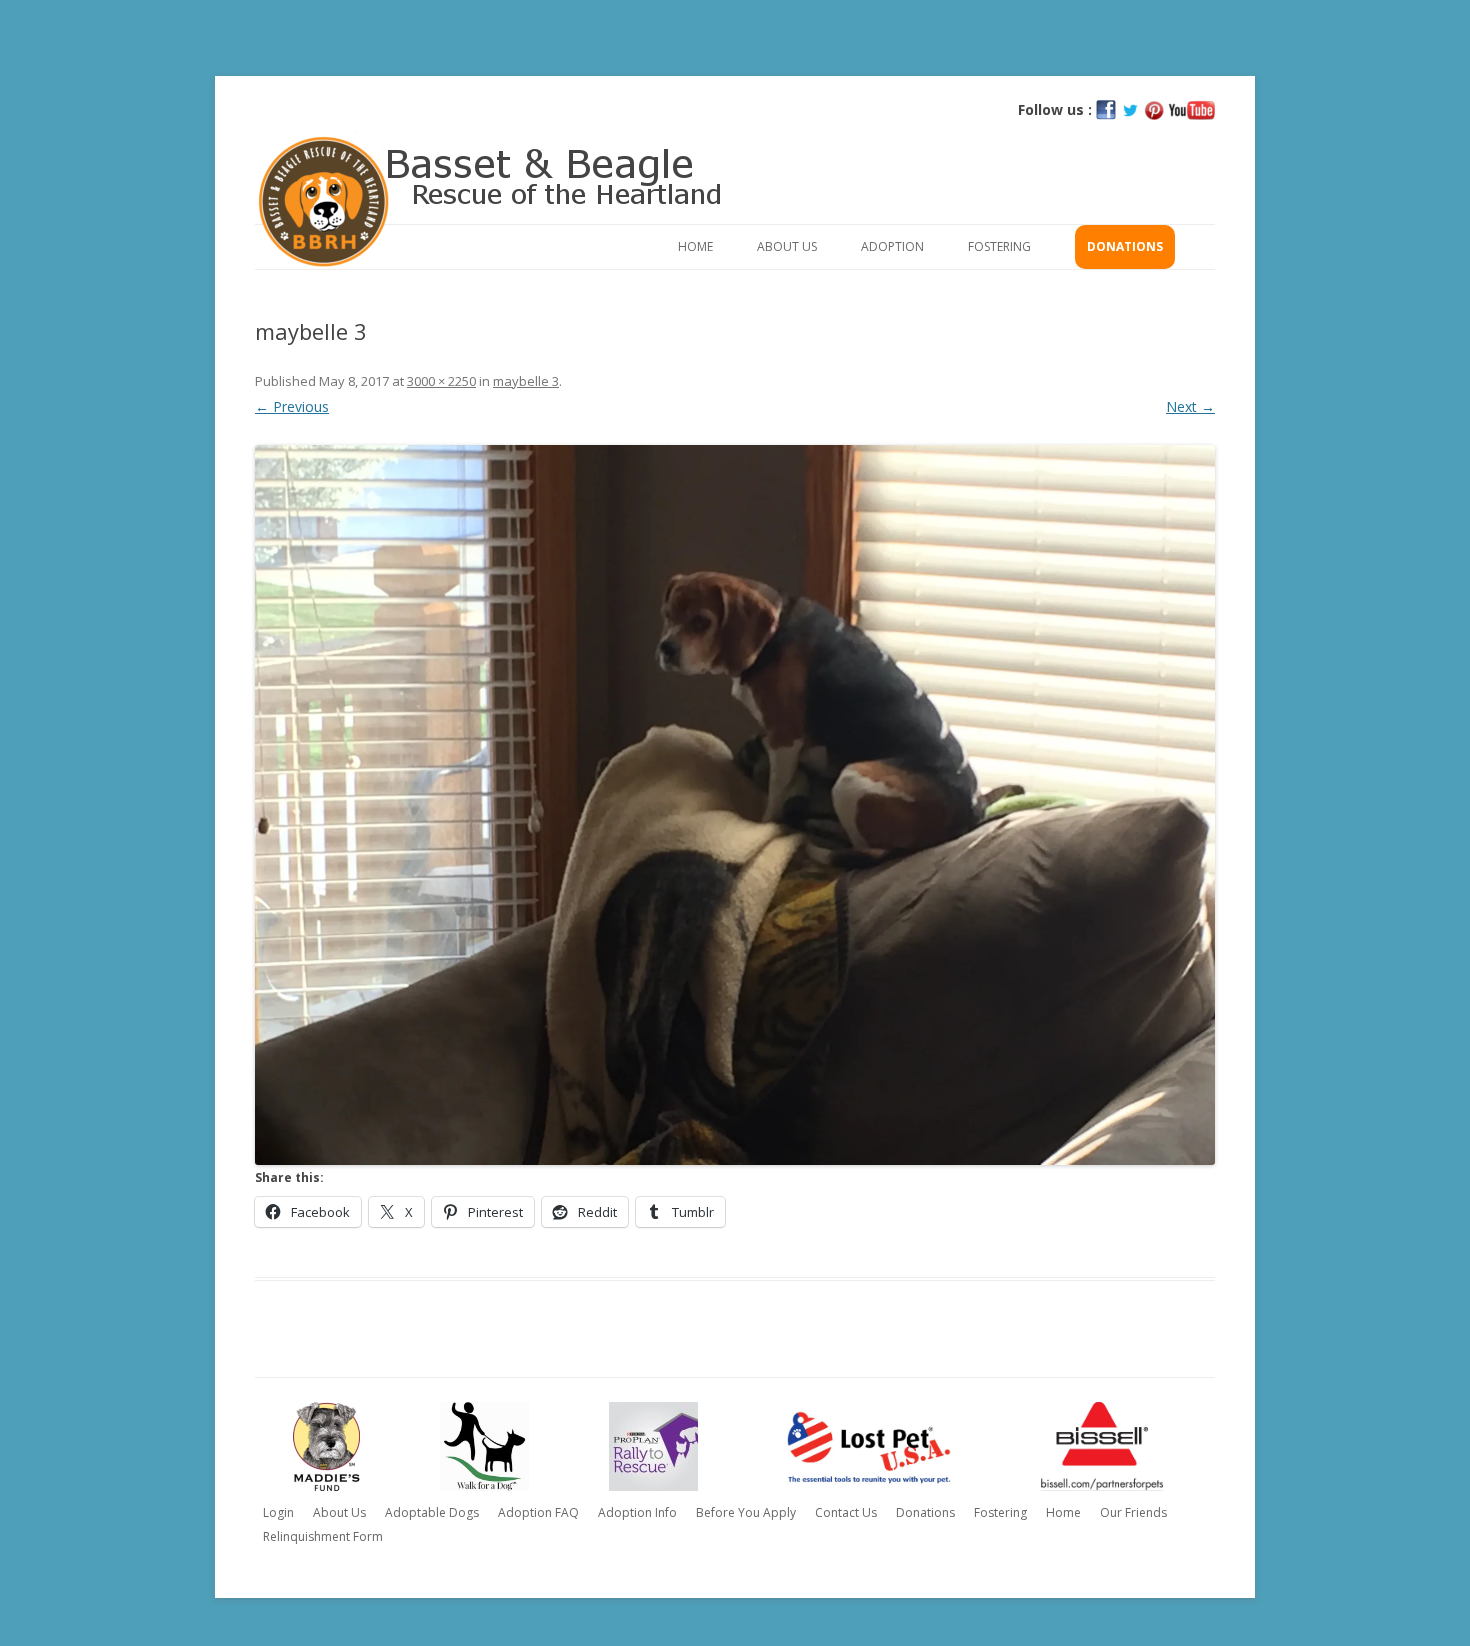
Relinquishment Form (323, 1536)
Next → (1190, 406)
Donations (1125, 246)
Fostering (999, 246)
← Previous (292, 406)
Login (278, 1512)
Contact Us (846, 1512)
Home (695, 246)
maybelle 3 (526, 381)
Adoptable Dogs (432, 1512)
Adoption (892, 246)
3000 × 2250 (441, 381)
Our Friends (1133, 1512)
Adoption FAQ (538, 1512)
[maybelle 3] (735, 805)
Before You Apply (746, 1512)
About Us (787, 246)
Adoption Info (637, 1512)
